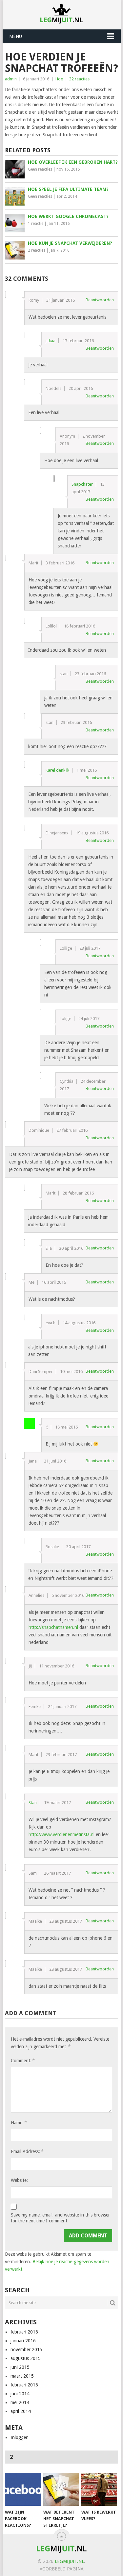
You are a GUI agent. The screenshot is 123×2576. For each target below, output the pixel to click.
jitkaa (51, 341)
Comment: (23, 2060)
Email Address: (27, 2151)
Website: (19, 2180)
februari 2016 (24, 2332)
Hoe (59, 79)
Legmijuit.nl (69, 2561)
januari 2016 (23, 2341)
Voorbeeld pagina (62, 2569)
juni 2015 (20, 2367)
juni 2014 (20, 2394)
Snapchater (82, 484)
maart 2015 (22, 2376)
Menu (16, 36)
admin (11, 79)
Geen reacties (40, 169)
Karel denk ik (57, 770)
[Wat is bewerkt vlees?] (99, 2489)
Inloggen (20, 2437)
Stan (33, 1803)
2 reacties (37, 250)
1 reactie (36, 224)
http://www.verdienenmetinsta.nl (61, 1834)
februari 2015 (24, 2385)
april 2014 (21, 2411)
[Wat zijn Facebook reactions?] (23, 2489)
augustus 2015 (26, 2358)
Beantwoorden (100, 300)
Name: (19, 2123)
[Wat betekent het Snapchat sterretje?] (61, 2489)
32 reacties (79, 79)
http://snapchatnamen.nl (53, 1627)
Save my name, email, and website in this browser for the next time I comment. (60, 2218)
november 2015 (26, 2350)
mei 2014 (20, 2402)
